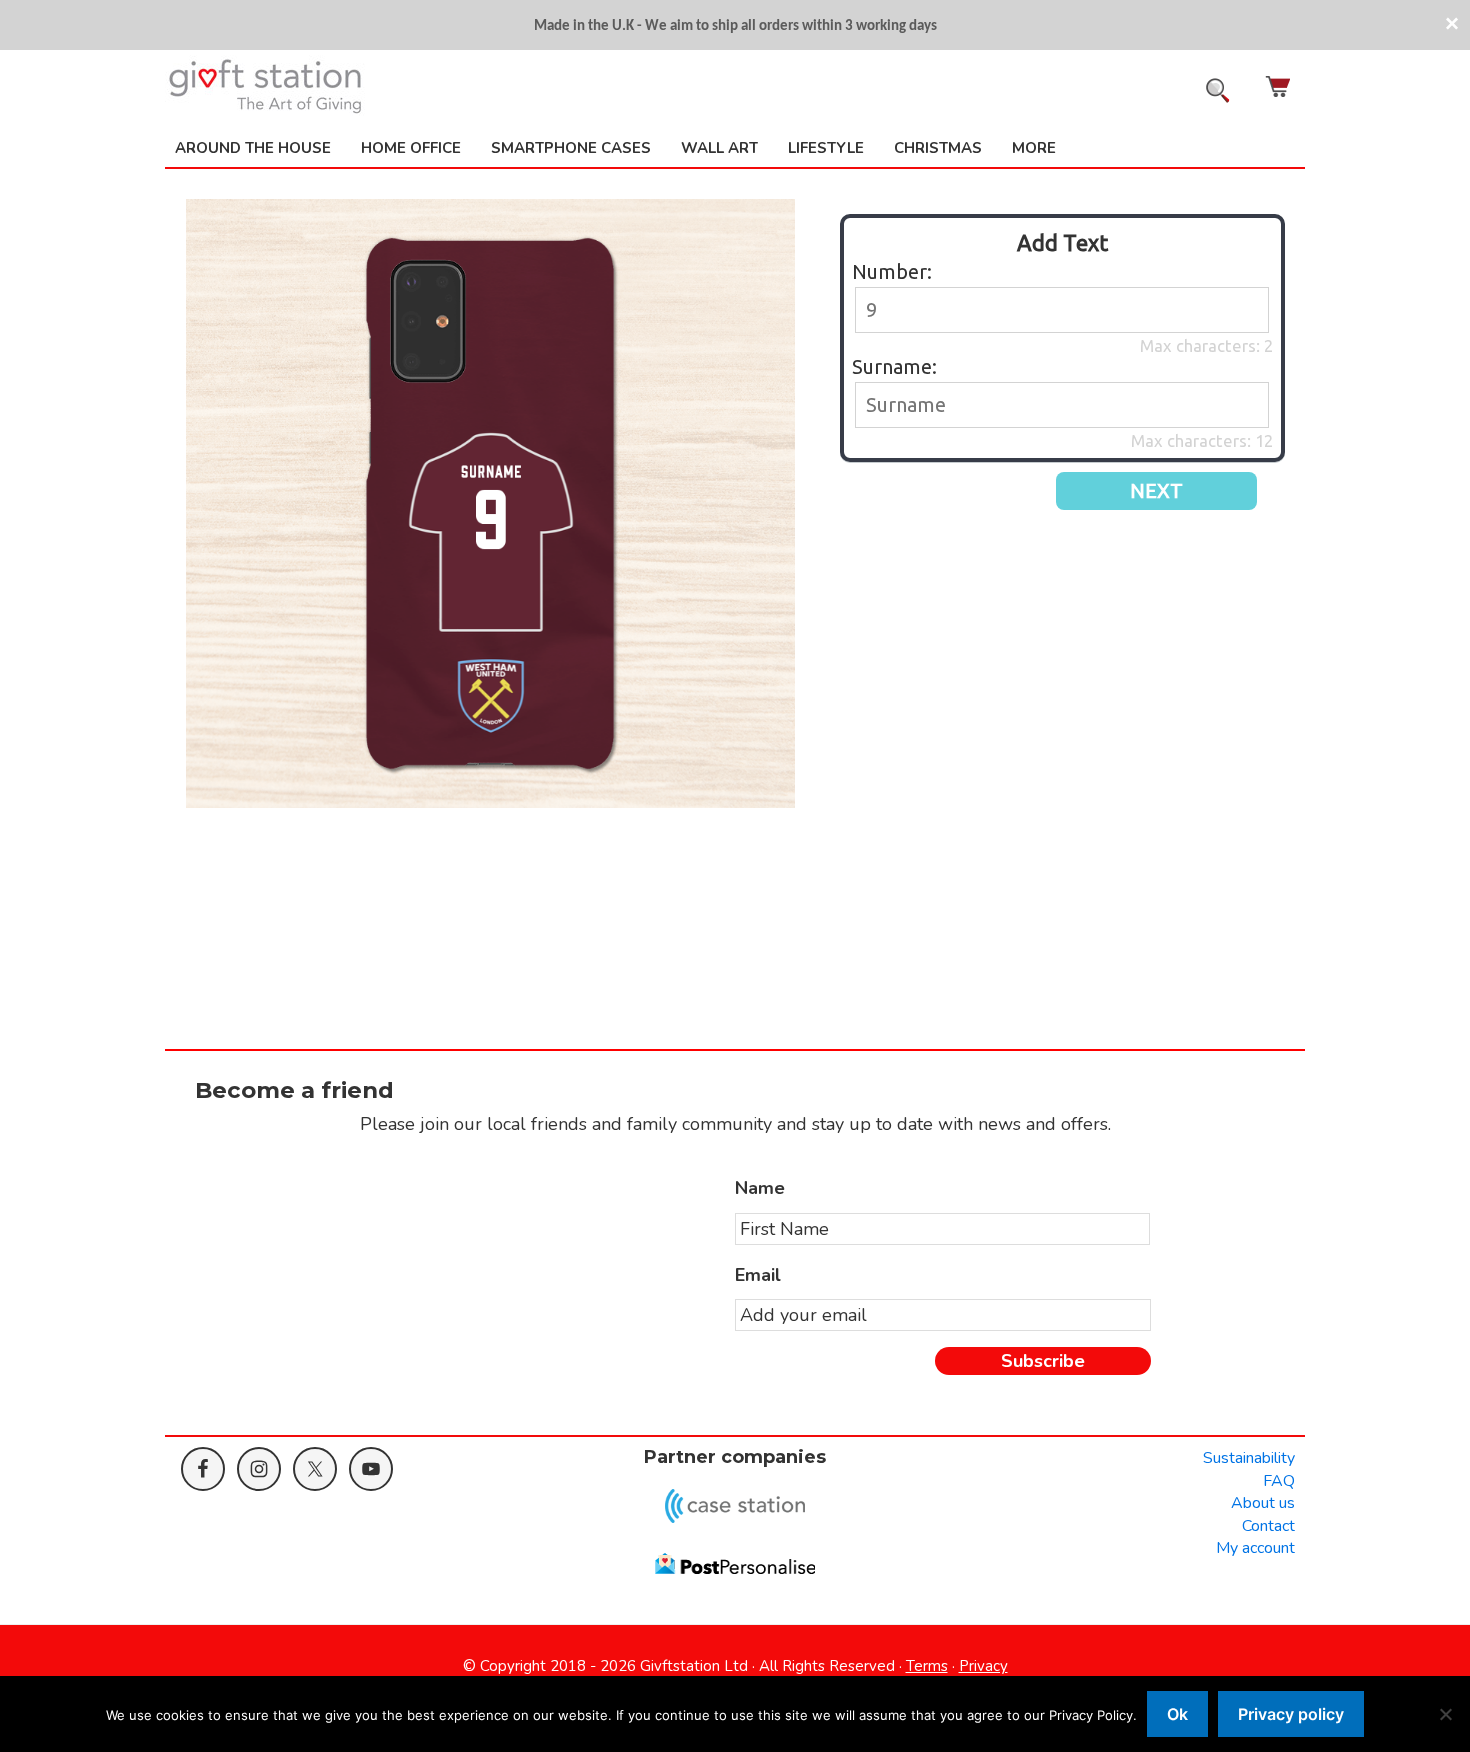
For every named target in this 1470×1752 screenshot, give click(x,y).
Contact (1268, 1526)
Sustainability (1249, 1458)
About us (1263, 1503)
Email (758, 1275)
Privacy (983, 1666)
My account (1255, 1548)
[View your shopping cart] (1280, 86)
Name (760, 1188)
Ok (1177, 1714)
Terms (927, 1666)
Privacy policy (1291, 1714)
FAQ (1279, 1481)
